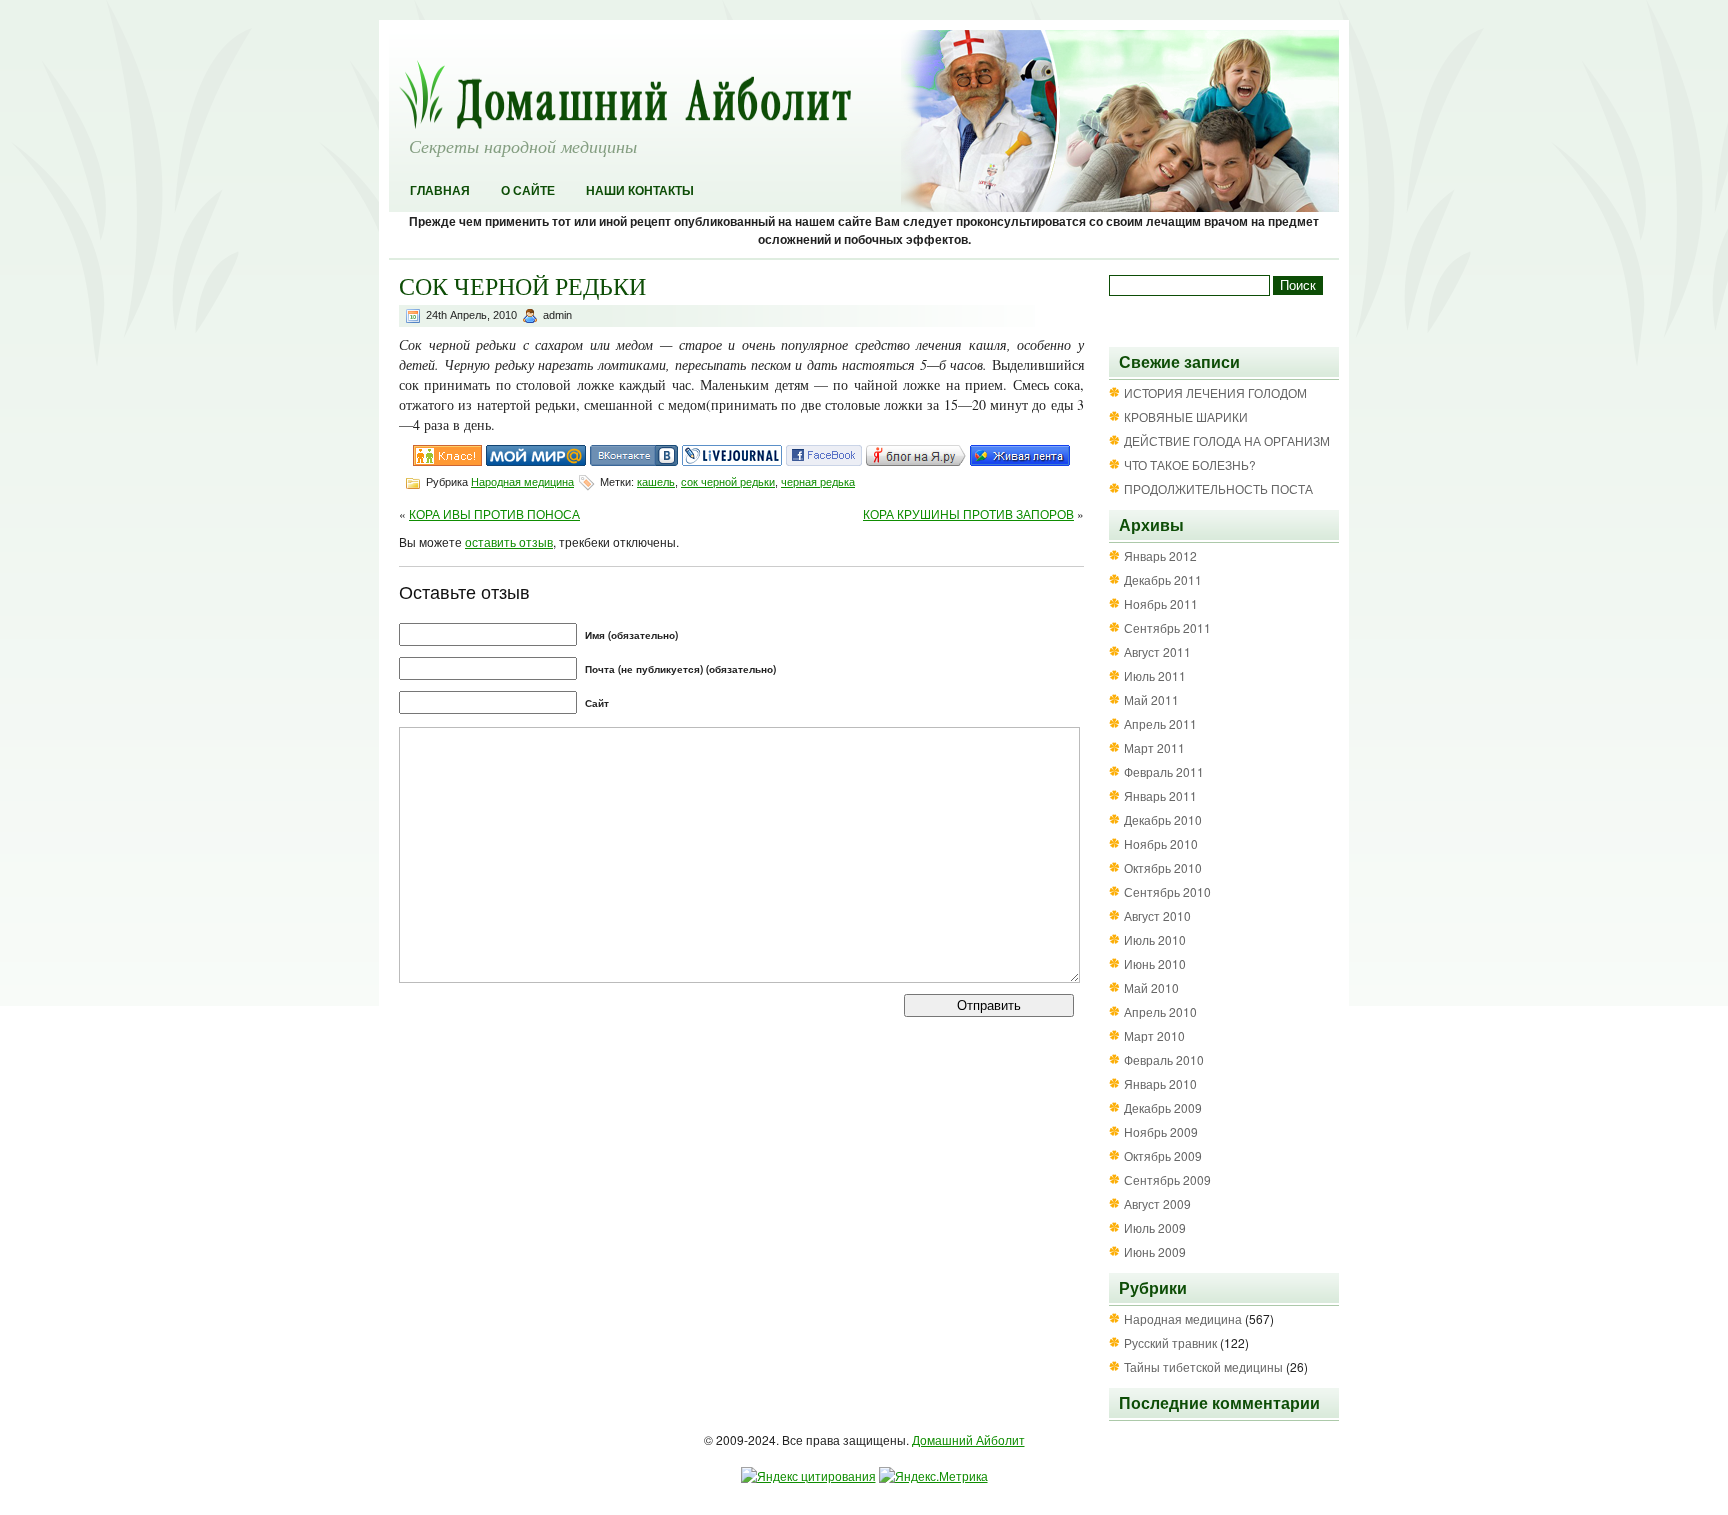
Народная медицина (522, 482)
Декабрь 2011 (1163, 579)
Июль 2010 (1155, 939)
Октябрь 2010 (1163, 867)
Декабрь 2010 (1163, 819)
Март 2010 (1154, 1035)
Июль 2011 (1155, 675)
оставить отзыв (509, 541)
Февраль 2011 (1164, 771)
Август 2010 (1157, 915)
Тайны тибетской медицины (1203, 1366)
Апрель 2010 (1160, 1011)
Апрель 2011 (1160, 723)
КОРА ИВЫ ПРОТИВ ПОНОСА (494, 513)
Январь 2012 (1160, 555)
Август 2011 (1157, 651)
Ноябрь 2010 (1161, 843)
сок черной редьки (728, 482)
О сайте (528, 191)
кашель (656, 482)
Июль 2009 (1155, 1227)
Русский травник (1170, 1342)
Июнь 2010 (1155, 963)
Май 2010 (1151, 987)
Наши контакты (640, 191)
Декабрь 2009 (1163, 1107)
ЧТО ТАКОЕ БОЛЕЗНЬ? (1190, 464)
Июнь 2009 (1155, 1251)
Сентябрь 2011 (1167, 627)
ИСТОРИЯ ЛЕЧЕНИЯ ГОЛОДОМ (1215, 392)
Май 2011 (1151, 699)
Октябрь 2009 (1163, 1155)
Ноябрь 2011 (1161, 603)
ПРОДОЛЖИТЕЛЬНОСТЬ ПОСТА (1218, 488)
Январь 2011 (1160, 795)
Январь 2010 (1160, 1083)
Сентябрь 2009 (1167, 1179)
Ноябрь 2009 (1161, 1131)
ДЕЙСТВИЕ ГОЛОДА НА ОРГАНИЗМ (1227, 440)
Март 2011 (1154, 747)
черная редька (818, 482)
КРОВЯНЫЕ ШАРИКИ (1186, 416)
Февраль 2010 (1164, 1059)
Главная (440, 191)
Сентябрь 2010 (1167, 891)
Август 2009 (1157, 1203)
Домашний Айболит (968, 1439)
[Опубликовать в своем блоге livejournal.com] (732, 460)
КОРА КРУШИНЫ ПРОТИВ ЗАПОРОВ (968, 513)
